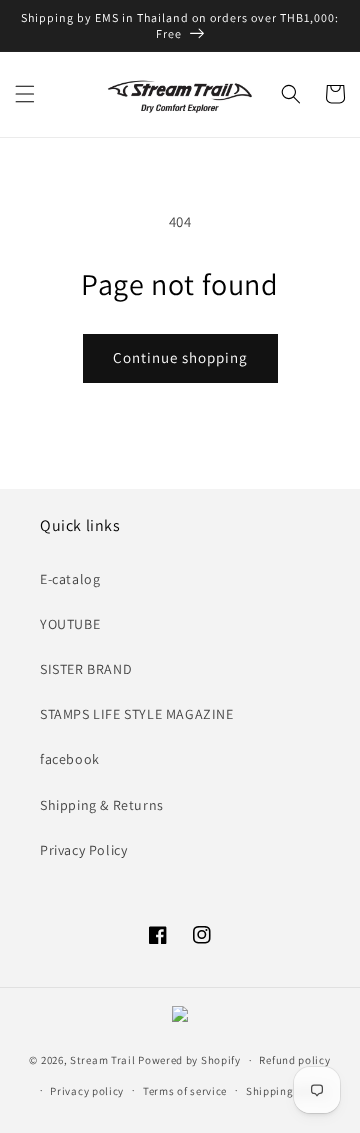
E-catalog (70, 579)
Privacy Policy (83, 850)
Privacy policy (87, 1091)
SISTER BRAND (86, 669)
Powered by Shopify (189, 1060)
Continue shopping (180, 357)
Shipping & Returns (102, 805)
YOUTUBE (70, 624)
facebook (70, 759)
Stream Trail (102, 1060)
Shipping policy (287, 1091)
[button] (25, 94)
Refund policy (294, 1060)
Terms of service (185, 1091)
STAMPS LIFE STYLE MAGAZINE (137, 714)
